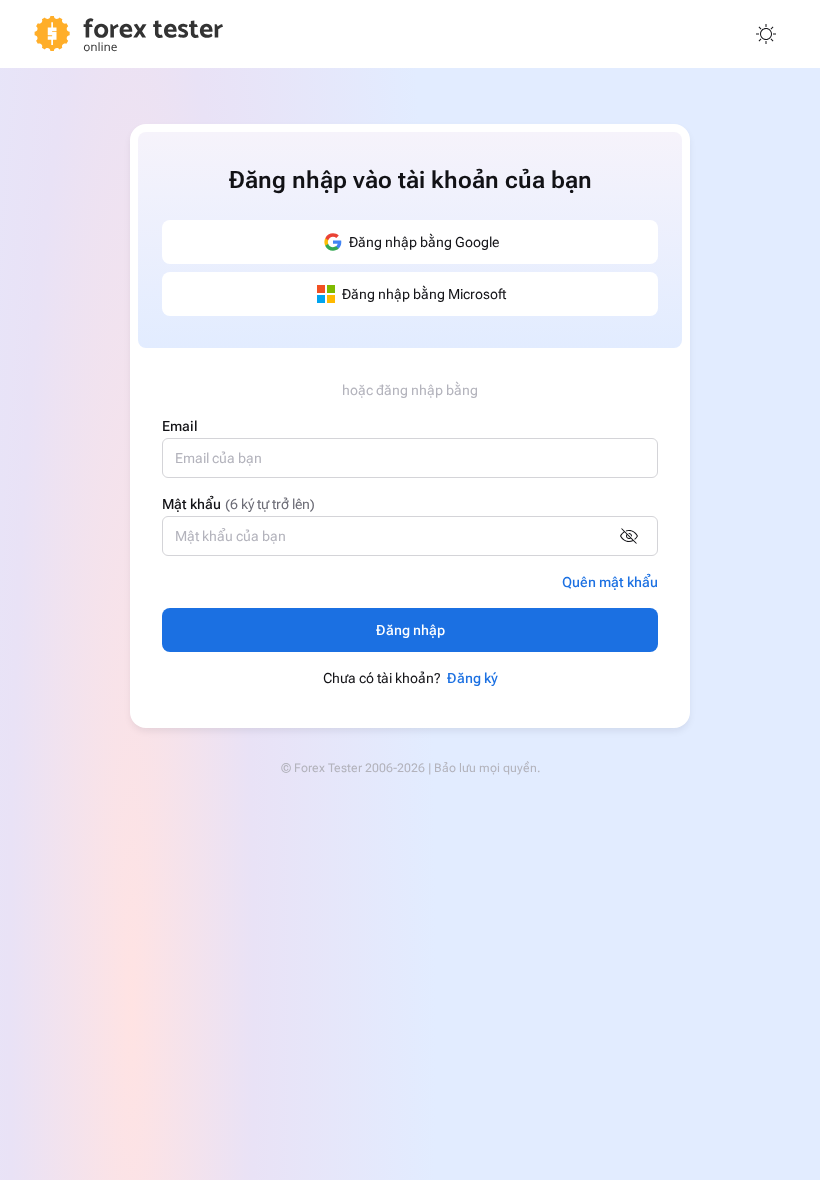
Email (180, 426)
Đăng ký (472, 678)
